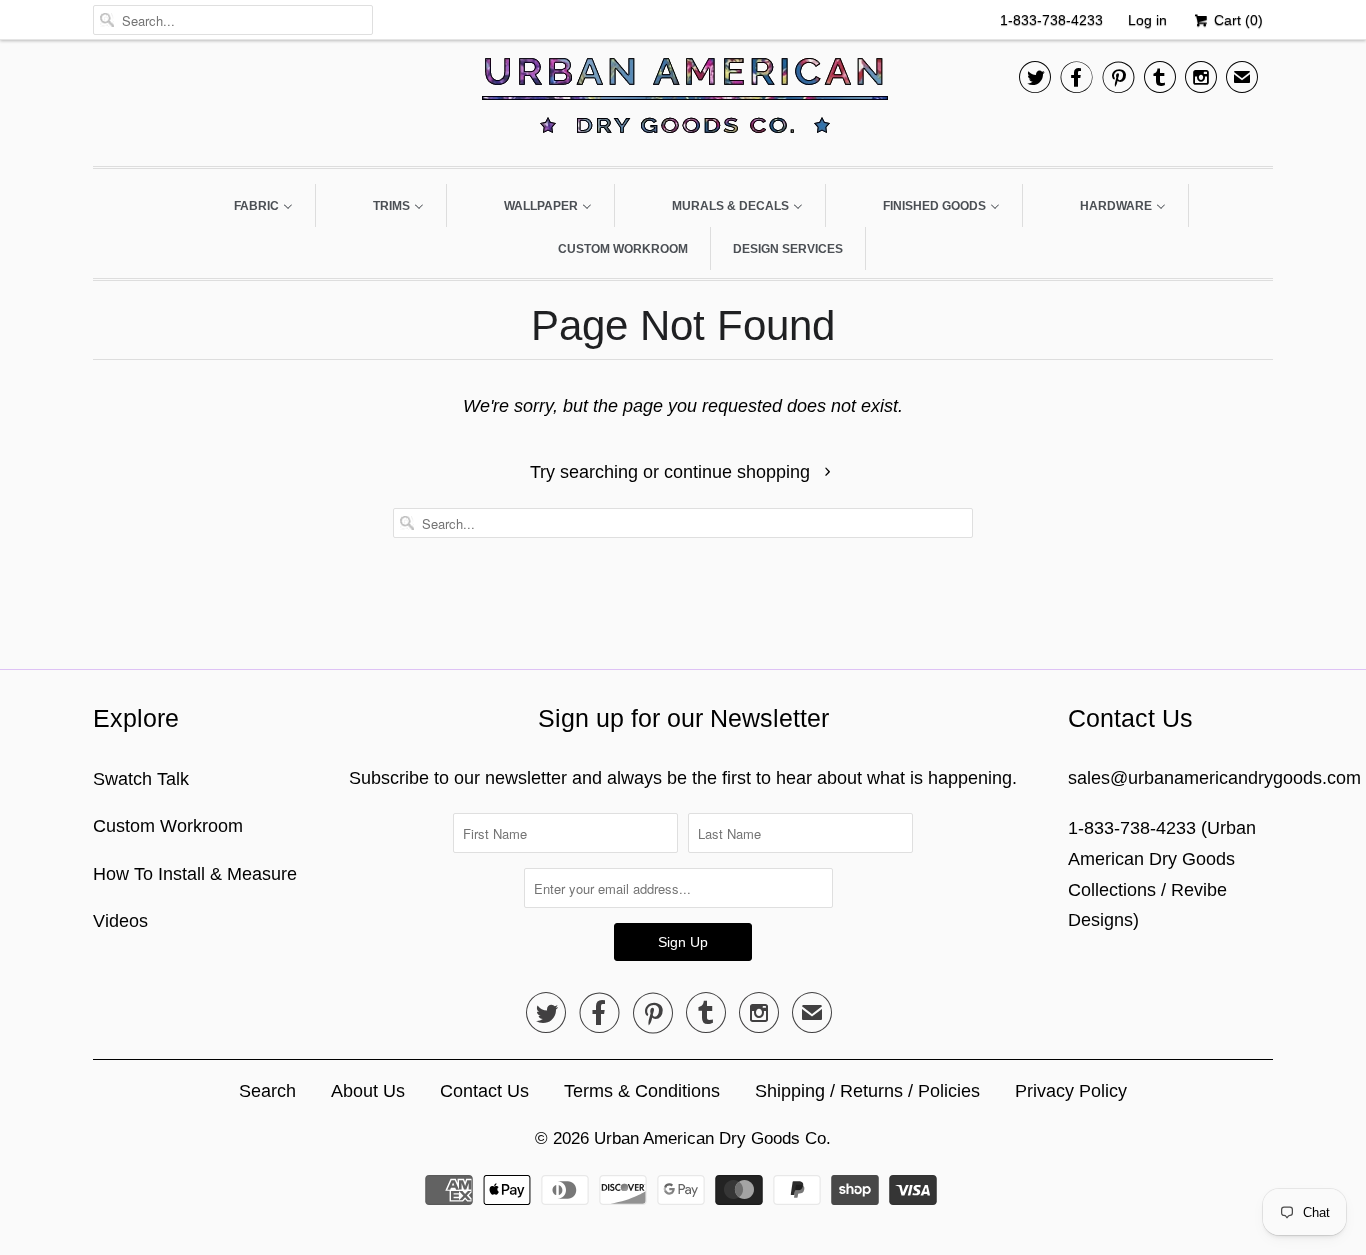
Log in (1147, 20)
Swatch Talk (141, 779)
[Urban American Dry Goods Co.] (683, 100)
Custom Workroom (168, 826)
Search (267, 1091)
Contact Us (484, 1091)
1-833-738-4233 (1051, 20)
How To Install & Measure (195, 874)
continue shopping (739, 472)
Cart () (1236, 20)
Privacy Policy (1071, 1091)
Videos (120, 921)
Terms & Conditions (642, 1091)
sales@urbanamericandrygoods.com (1214, 778)
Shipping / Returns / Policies (867, 1091)
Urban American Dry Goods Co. (712, 1138)
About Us (368, 1091)
